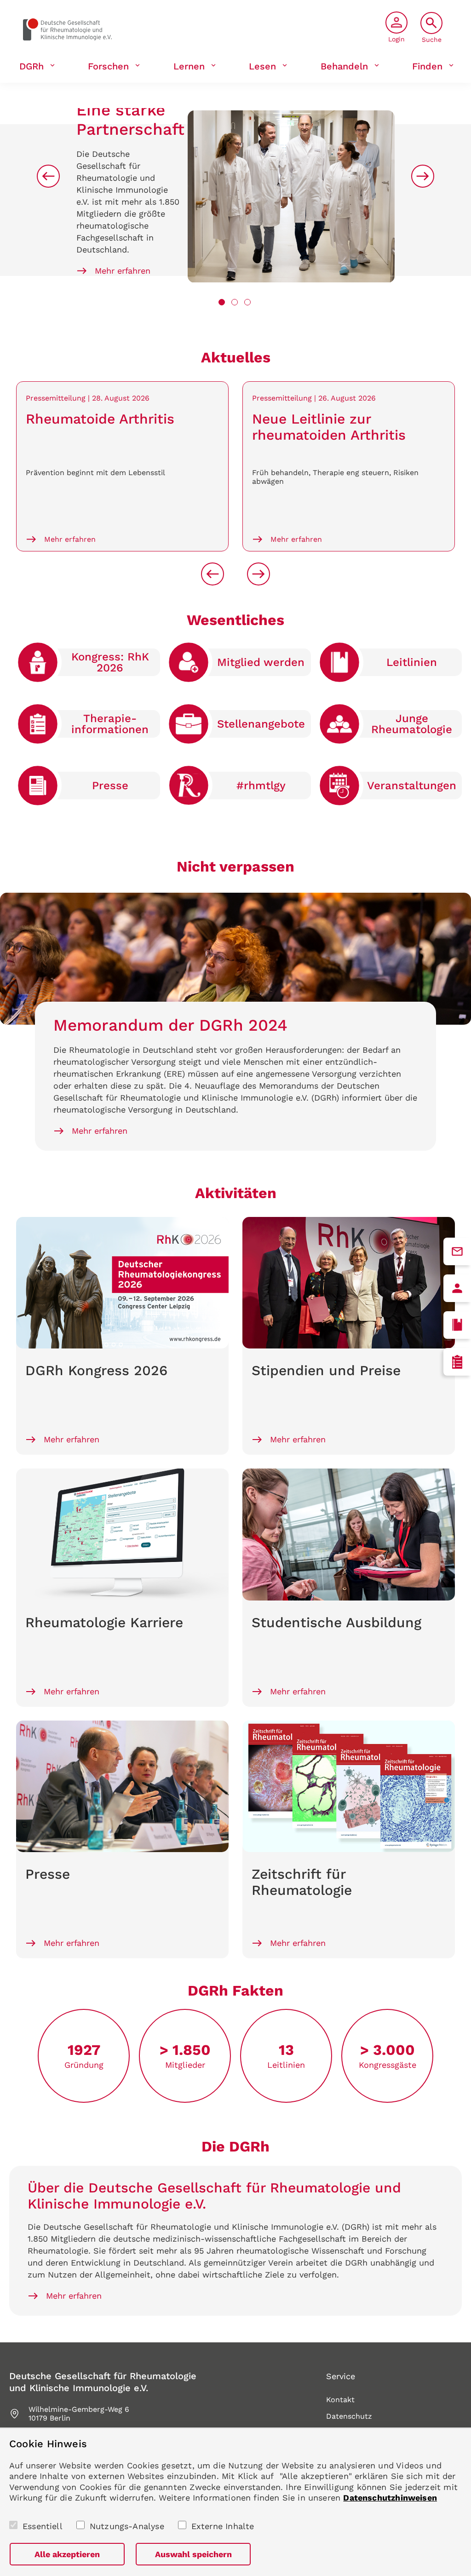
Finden (427, 66)
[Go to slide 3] (247, 302)
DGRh (32, 66)
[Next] (423, 176)
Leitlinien (412, 662)
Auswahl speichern (193, 2554)
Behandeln (344, 66)
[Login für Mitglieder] (457, 1288)
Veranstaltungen (412, 786)
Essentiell (43, 2526)
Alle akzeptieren (67, 2554)
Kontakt (340, 2400)
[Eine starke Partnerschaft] (291, 197)
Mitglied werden (261, 662)
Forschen (108, 66)
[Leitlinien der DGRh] (457, 1325)
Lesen (262, 66)
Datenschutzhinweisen (390, 2498)
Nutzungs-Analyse (127, 2526)
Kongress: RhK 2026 (110, 662)
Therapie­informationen (110, 724)
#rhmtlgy (261, 786)
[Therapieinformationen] (457, 1362)
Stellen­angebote (261, 724)
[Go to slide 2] (235, 302)
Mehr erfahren (123, 271)
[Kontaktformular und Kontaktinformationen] (457, 1251)
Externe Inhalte (223, 2526)
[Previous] (48, 176)
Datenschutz (349, 2416)
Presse (110, 786)
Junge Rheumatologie (412, 724)
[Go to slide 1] (222, 302)
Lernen (189, 66)
